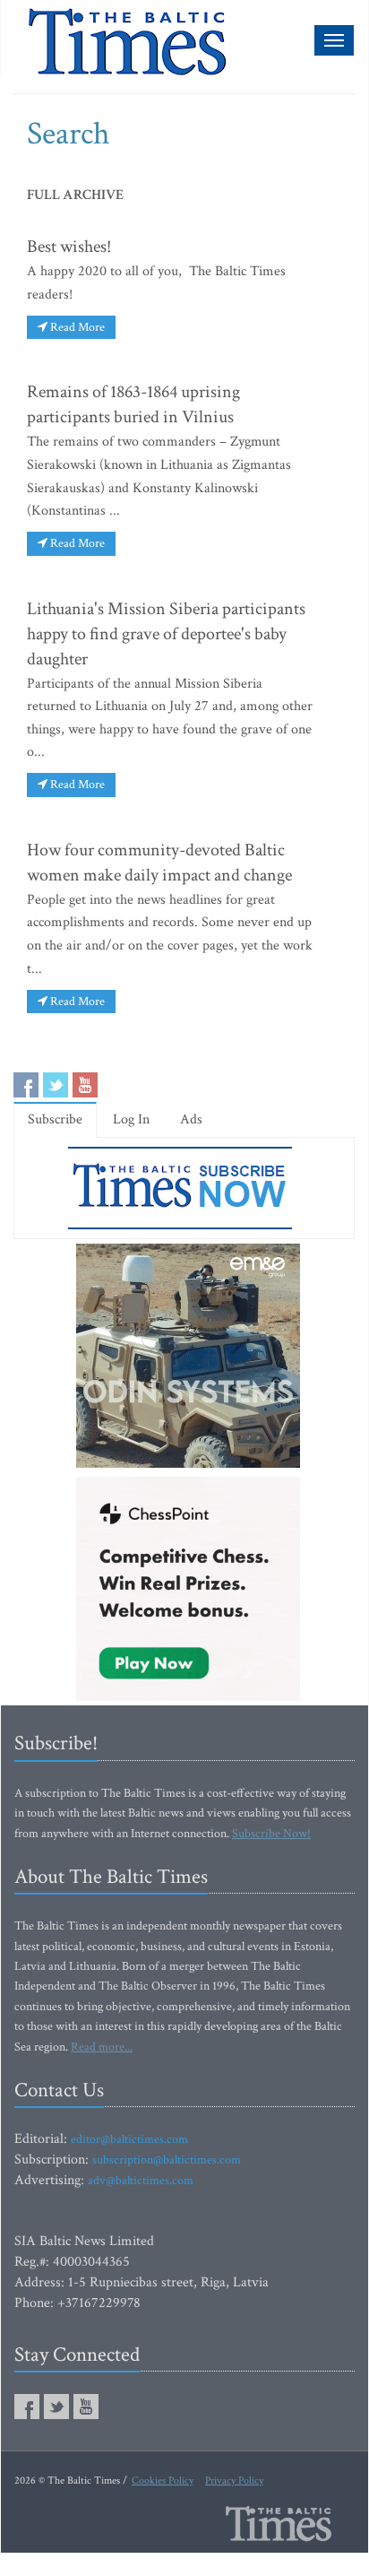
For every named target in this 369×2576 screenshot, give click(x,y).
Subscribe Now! (271, 1834)
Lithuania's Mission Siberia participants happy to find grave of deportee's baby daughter (166, 634)
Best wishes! (69, 247)
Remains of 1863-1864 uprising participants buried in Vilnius (133, 404)
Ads (191, 1119)
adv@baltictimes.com (141, 2181)
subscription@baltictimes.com (167, 2160)
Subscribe (55, 1119)
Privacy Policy (234, 2481)
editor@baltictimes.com (129, 2139)
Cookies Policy (163, 2481)
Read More (76, 327)
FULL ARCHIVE (75, 195)
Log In (131, 1119)
